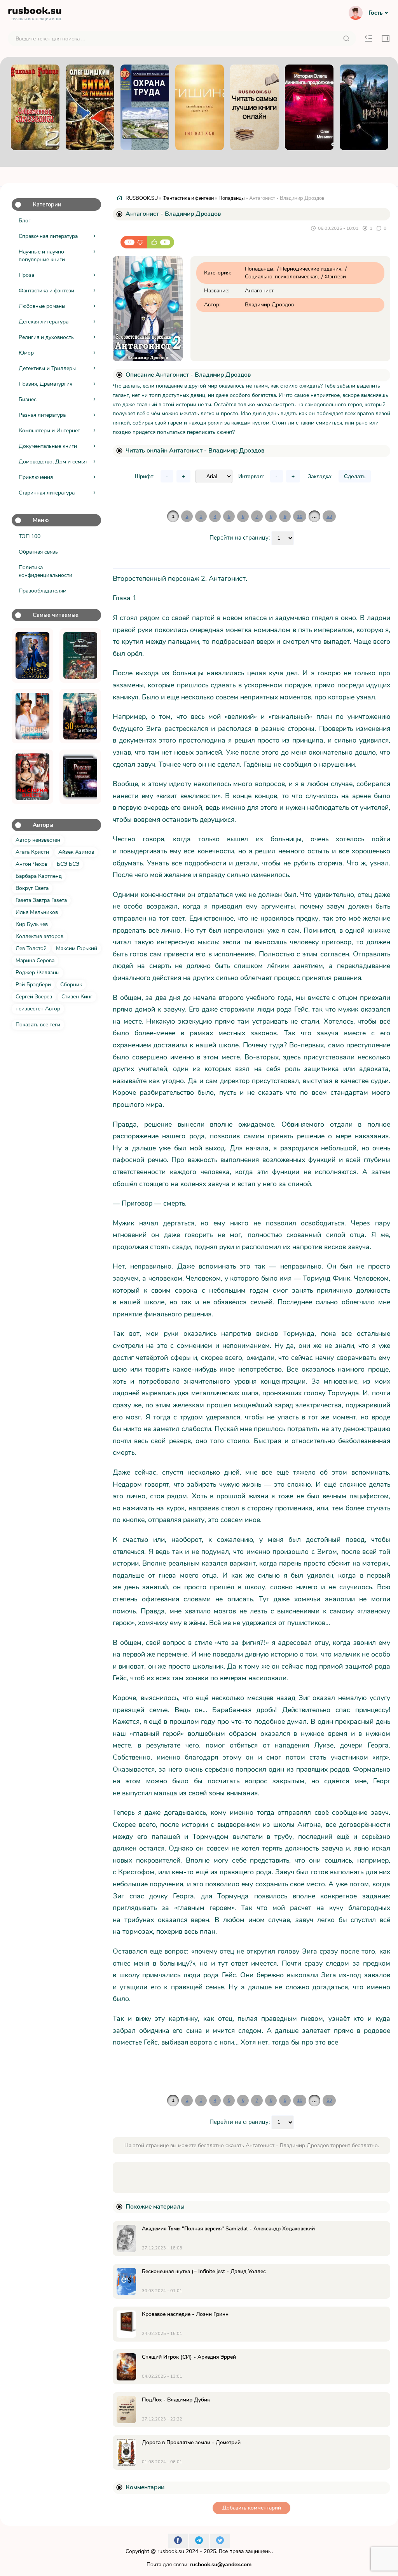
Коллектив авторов (39, 936)
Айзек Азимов (76, 852)
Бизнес (28, 399)
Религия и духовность (46, 337)
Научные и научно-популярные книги (43, 256)
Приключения (36, 477)
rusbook (35, 12)
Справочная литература (48, 236)
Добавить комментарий (252, 2508)
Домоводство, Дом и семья (53, 462)
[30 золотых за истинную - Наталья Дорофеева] (80, 716)
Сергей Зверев (34, 997)
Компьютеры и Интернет (49, 431)
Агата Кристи (32, 852)
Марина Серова (35, 960)
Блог (25, 221)
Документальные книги (48, 446)
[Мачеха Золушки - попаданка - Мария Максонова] (32, 655)
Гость (375, 13)
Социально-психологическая (281, 277)
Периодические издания (311, 269)
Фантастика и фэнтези (46, 291)
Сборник (71, 985)
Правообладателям (43, 591)
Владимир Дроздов (269, 305)
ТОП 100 (30, 536)
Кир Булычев (32, 924)
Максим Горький (77, 948)
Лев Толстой (31, 948)
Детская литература (44, 322)
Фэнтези (335, 277)
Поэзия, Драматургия (45, 384)
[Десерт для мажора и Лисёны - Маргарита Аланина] (32, 716)
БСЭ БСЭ (68, 864)
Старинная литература (47, 493)
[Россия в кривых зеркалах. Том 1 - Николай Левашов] (80, 777)
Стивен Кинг (77, 997)
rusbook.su (171, 2551)
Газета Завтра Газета (41, 900)
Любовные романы (42, 306)
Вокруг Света (32, 888)
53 (329, 516)
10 (300, 516)
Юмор (26, 353)
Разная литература (42, 415)
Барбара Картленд (39, 876)
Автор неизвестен (38, 840)
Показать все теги (38, 1025)
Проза (26, 275)
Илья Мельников (37, 912)
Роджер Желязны (38, 973)
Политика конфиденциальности (45, 571)
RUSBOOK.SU (142, 198)
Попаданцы (231, 198)
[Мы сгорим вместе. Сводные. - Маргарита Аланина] (32, 777)
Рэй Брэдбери (33, 985)
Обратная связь (38, 552)
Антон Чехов (31, 864)
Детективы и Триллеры (47, 368)
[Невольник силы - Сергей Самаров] (80, 655)
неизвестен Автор (38, 1009)
